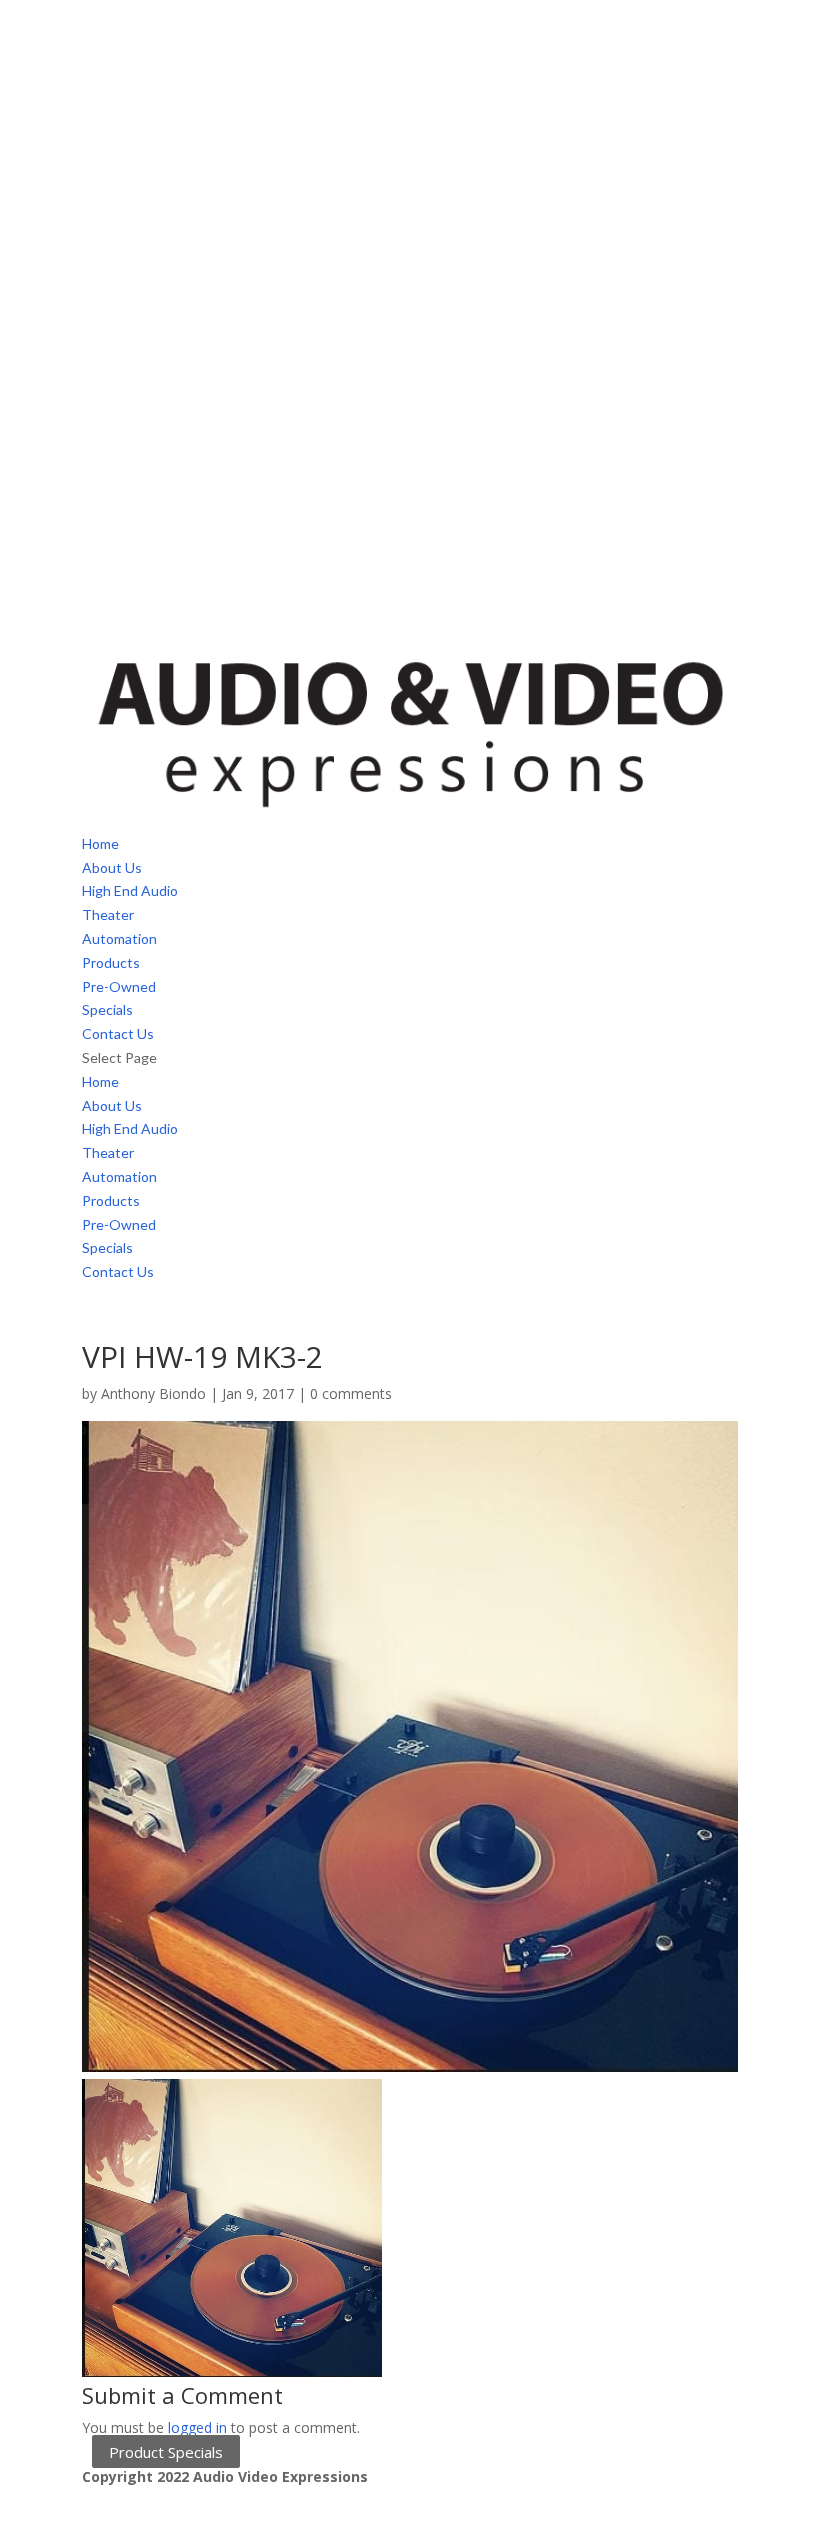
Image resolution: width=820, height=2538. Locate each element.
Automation (119, 938)
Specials (107, 1009)
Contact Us (118, 1033)
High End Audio (130, 890)
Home (100, 843)
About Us (112, 867)
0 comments (351, 1393)
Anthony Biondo (153, 1393)
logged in (197, 2427)
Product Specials (166, 2452)
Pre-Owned (119, 986)
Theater (108, 914)
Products (111, 962)
